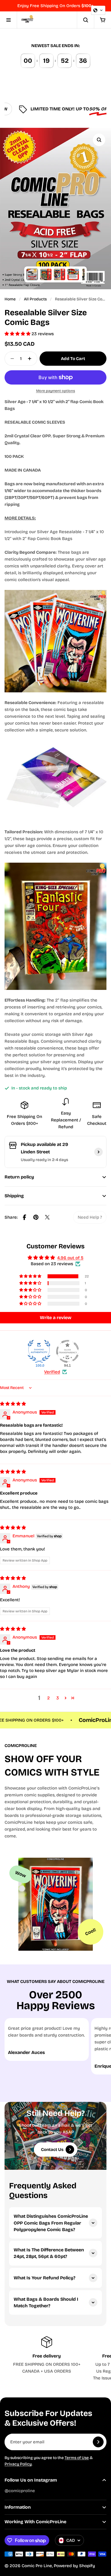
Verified (52, 1372)
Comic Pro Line (37, 2566)
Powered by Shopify (74, 2566)
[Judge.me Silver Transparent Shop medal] (67, 1351)
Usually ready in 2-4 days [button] (44, 1160)
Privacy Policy (18, 2464)
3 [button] (58, 1698)
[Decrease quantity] (11, 359)
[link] (90, 1217)
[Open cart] (102, 20)
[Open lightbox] (99, 140)
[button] (18, 334)
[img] (13, 1404)
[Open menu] (9, 20)
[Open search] (85, 20)
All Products (35, 299)
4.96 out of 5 (70, 1258)
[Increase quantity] (31, 359)
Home (10, 299)
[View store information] (98, 1152)
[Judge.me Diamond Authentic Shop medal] (39, 1351)
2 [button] (49, 1698)
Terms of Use (77, 2458)
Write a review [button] (56, 1318)
